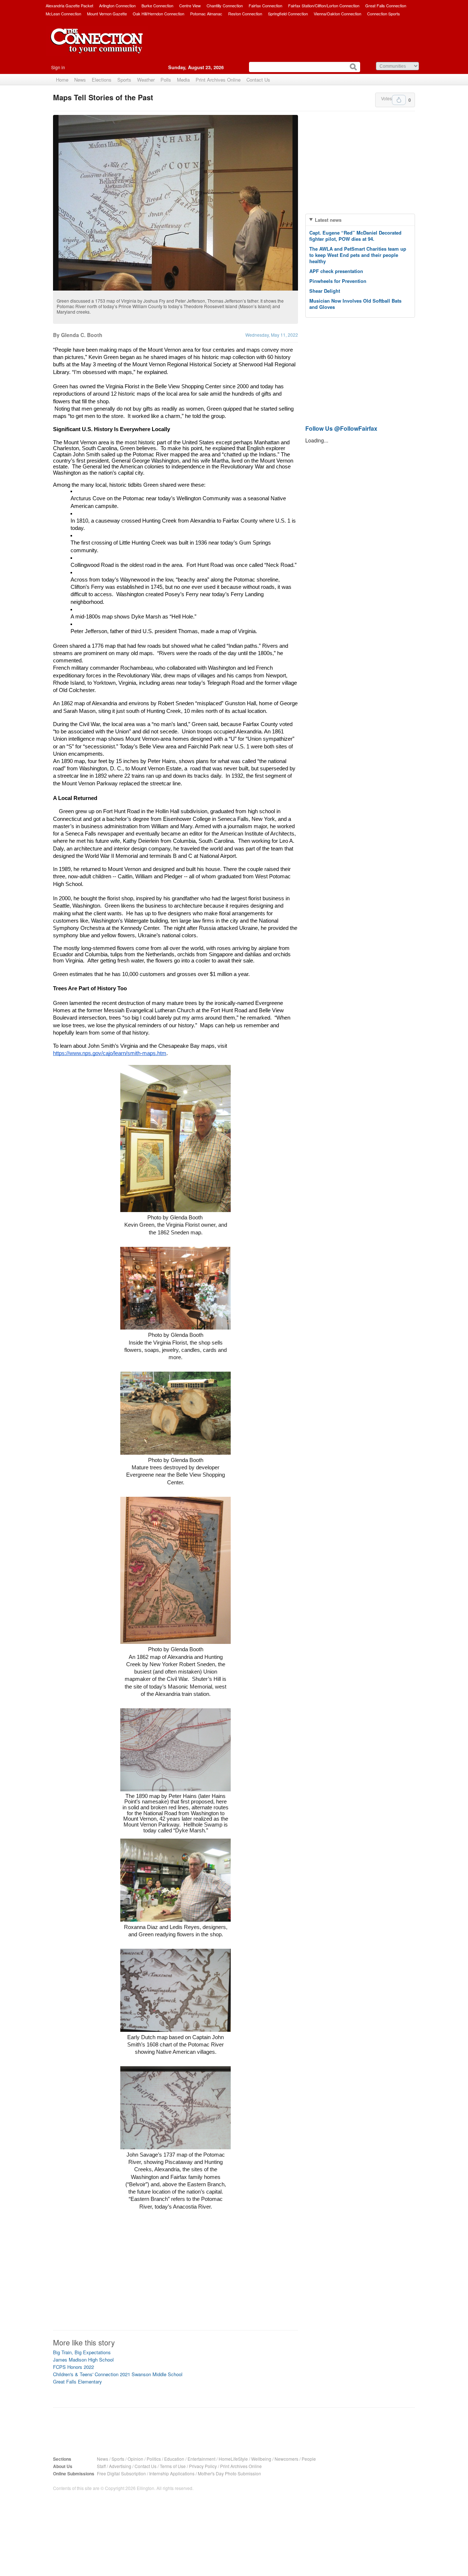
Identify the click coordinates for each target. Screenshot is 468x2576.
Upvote (399, 100)
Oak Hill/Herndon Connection (158, 14)
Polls (166, 80)
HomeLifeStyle (233, 2459)
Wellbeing (261, 2459)
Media (183, 80)
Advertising (120, 2466)
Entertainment (201, 2459)
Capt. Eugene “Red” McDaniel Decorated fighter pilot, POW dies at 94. (355, 236)
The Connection (97, 46)
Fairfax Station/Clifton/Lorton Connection (324, 5)
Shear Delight (325, 291)
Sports (124, 80)
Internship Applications (172, 2473)
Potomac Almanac (206, 14)
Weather (146, 80)
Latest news (328, 220)
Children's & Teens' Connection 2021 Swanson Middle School (118, 2374)
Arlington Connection (117, 5)
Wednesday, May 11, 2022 (272, 335)
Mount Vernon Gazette (107, 14)
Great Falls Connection (386, 5)
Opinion (135, 2459)
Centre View (190, 5)
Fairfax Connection (265, 5)
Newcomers (286, 2459)
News (80, 80)
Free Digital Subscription (121, 2473)
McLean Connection (63, 14)
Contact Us (258, 80)
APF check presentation (336, 271)
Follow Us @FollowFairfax (341, 428)
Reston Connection (245, 14)
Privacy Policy (203, 2466)
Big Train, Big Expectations (82, 2352)
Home (62, 80)
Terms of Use (173, 2466)
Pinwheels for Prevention (338, 281)
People (309, 2459)
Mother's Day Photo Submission (229, 2473)
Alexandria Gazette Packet (69, 5)
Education (174, 2459)
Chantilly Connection (225, 5)
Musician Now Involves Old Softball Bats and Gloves (355, 304)
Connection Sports (384, 14)
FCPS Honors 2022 (73, 2367)
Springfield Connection (288, 14)
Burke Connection (157, 5)
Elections (102, 80)
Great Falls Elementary (78, 2381)
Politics (154, 2459)
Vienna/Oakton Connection (337, 14)
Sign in (58, 67)
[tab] (360, 220)
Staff (101, 2466)
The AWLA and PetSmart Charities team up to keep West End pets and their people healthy (358, 255)
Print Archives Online (218, 80)
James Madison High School (83, 2360)
